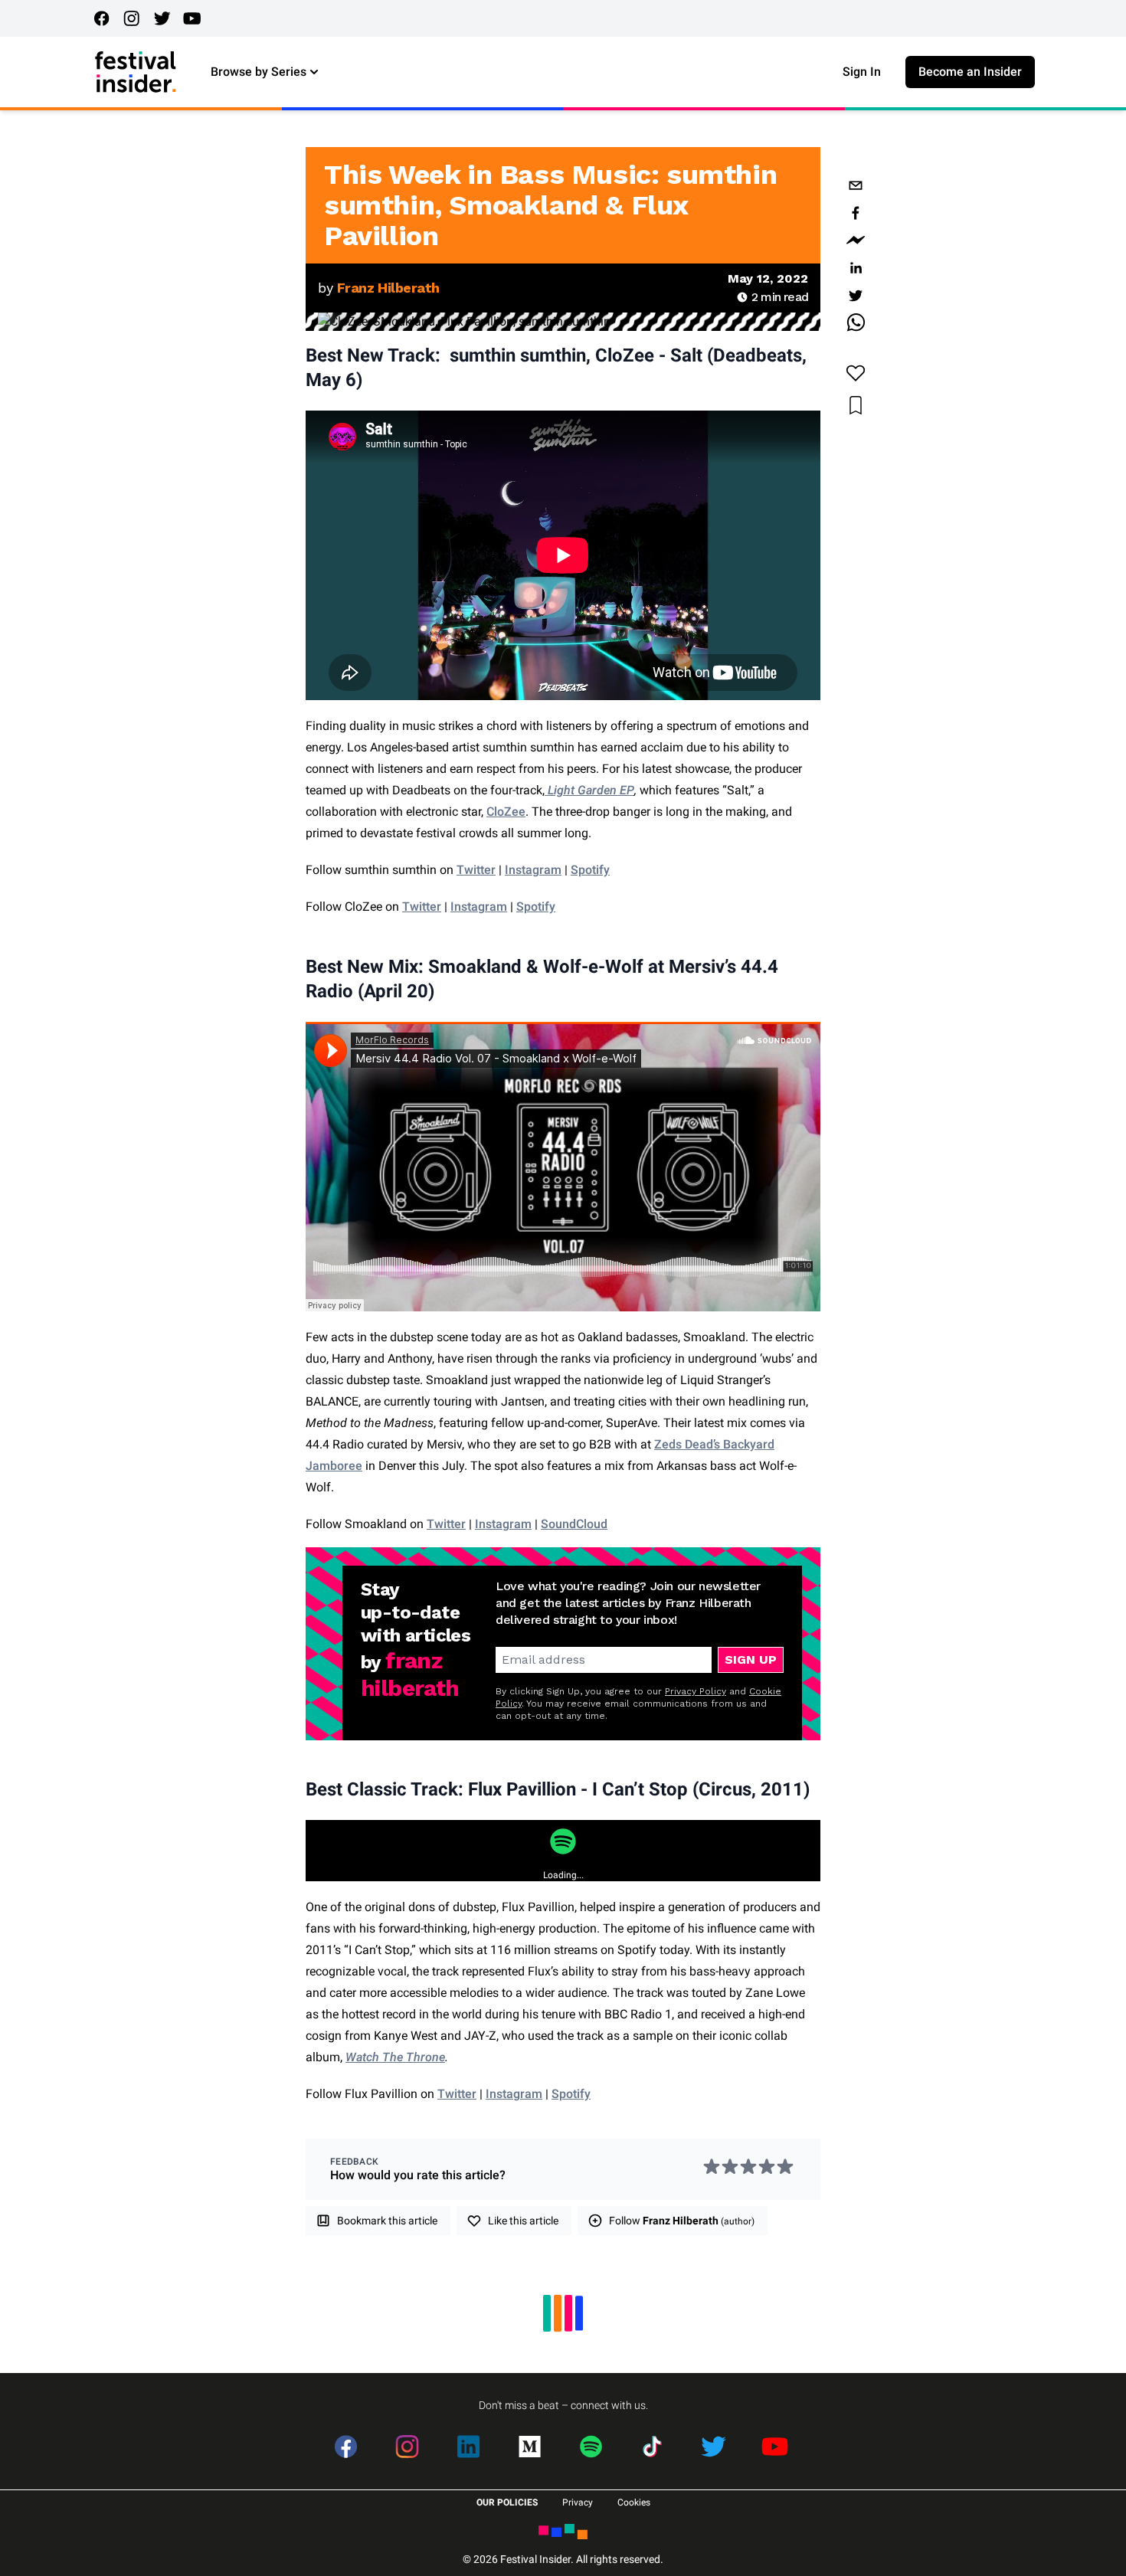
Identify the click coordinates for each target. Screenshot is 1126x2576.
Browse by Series (259, 72)
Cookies (634, 2502)
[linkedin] (856, 268)
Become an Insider (970, 72)
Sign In (862, 72)
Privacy (578, 2502)
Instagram (479, 907)
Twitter (422, 907)
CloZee (506, 812)
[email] (856, 185)
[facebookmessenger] (856, 241)
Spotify (536, 907)
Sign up (751, 1660)
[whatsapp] (856, 323)
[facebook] (856, 213)
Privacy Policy (696, 1691)
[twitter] (856, 296)
